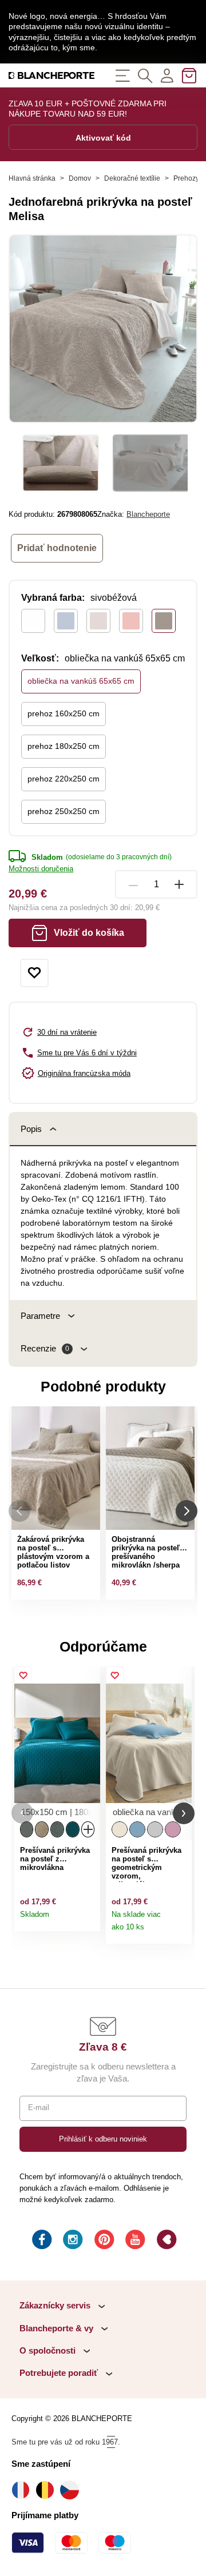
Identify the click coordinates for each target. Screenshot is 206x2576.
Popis (31, 1129)
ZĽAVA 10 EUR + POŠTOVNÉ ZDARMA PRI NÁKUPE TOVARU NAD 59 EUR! (88, 109)
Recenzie (45, 1348)
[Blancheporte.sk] (51, 75)
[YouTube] (134, 2241)
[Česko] (72, 2490)
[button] (22, 1813)
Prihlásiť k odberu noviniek (103, 2139)
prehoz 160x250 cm (64, 713)
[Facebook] (41, 2241)
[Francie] (24, 2490)
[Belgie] (48, 2490)
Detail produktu (88, 1919)
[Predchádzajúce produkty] (19, 1511)
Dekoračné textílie (132, 178)
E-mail (39, 2108)
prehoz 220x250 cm (64, 779)
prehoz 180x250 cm (64, 746)
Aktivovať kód (103, 138)
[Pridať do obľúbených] (34, 973)
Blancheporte (148, 514)
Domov (80, 178)
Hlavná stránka (32, 178)
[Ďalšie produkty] (187, 1511)
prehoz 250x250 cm (64, 811)
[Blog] (165, 2241)
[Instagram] (72, 2241)
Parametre (40, 1316)
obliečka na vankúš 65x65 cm (81, 681)
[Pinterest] (103, 2241)
